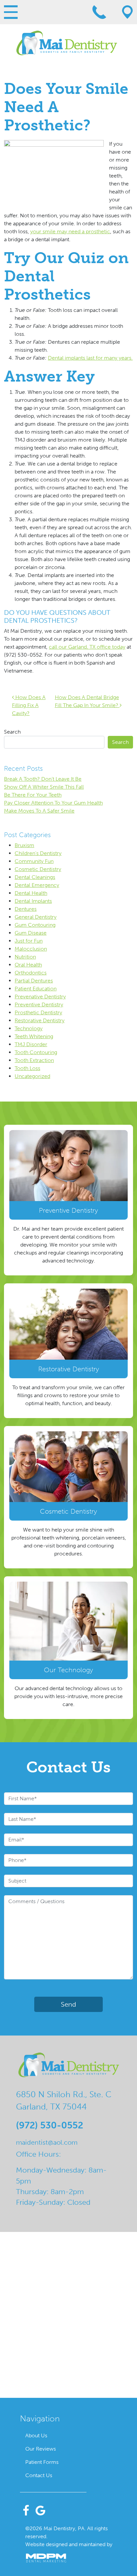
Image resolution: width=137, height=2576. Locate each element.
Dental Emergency (37, 885)
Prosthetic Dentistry (38, 1012)
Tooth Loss (27, 1068)
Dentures (26, 909)
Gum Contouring (35, 925)
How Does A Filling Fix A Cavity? (29, 705)
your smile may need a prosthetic (70, 231)
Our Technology (68, 1670)
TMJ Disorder (31, 1044)
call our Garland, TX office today (87, 647)
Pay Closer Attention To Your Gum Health (53, 803)
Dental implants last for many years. (90, 358)
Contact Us (39, 2475)
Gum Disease (31, 933)
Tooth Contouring (36, 1052)
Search (12, 732)
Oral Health (28, 965)
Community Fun (34, 861)
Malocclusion (31, 949)
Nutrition (25, 957)
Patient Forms (42, 2462)
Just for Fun (29, 941)
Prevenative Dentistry (40, 997)
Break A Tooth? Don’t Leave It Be (43, 779)
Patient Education (36, 989)
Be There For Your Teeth (33, 795)
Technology (29, 1028)
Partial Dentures (34, 981)
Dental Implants (33, 901)
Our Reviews (41, 2449)
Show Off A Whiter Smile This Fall (44, 787)
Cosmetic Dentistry (38, 869)
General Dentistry (36, 917)
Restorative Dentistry (40, 1020)
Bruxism (24, 845)
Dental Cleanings (35, 877)
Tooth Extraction (34, 1060)
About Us (36, 2435)
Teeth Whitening (34, 1036)
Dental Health (31, 893)
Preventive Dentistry (39, 1004)
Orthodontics (31, 973)
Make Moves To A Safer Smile (39, 811)
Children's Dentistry (38, 853)
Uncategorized (32, 1076)
